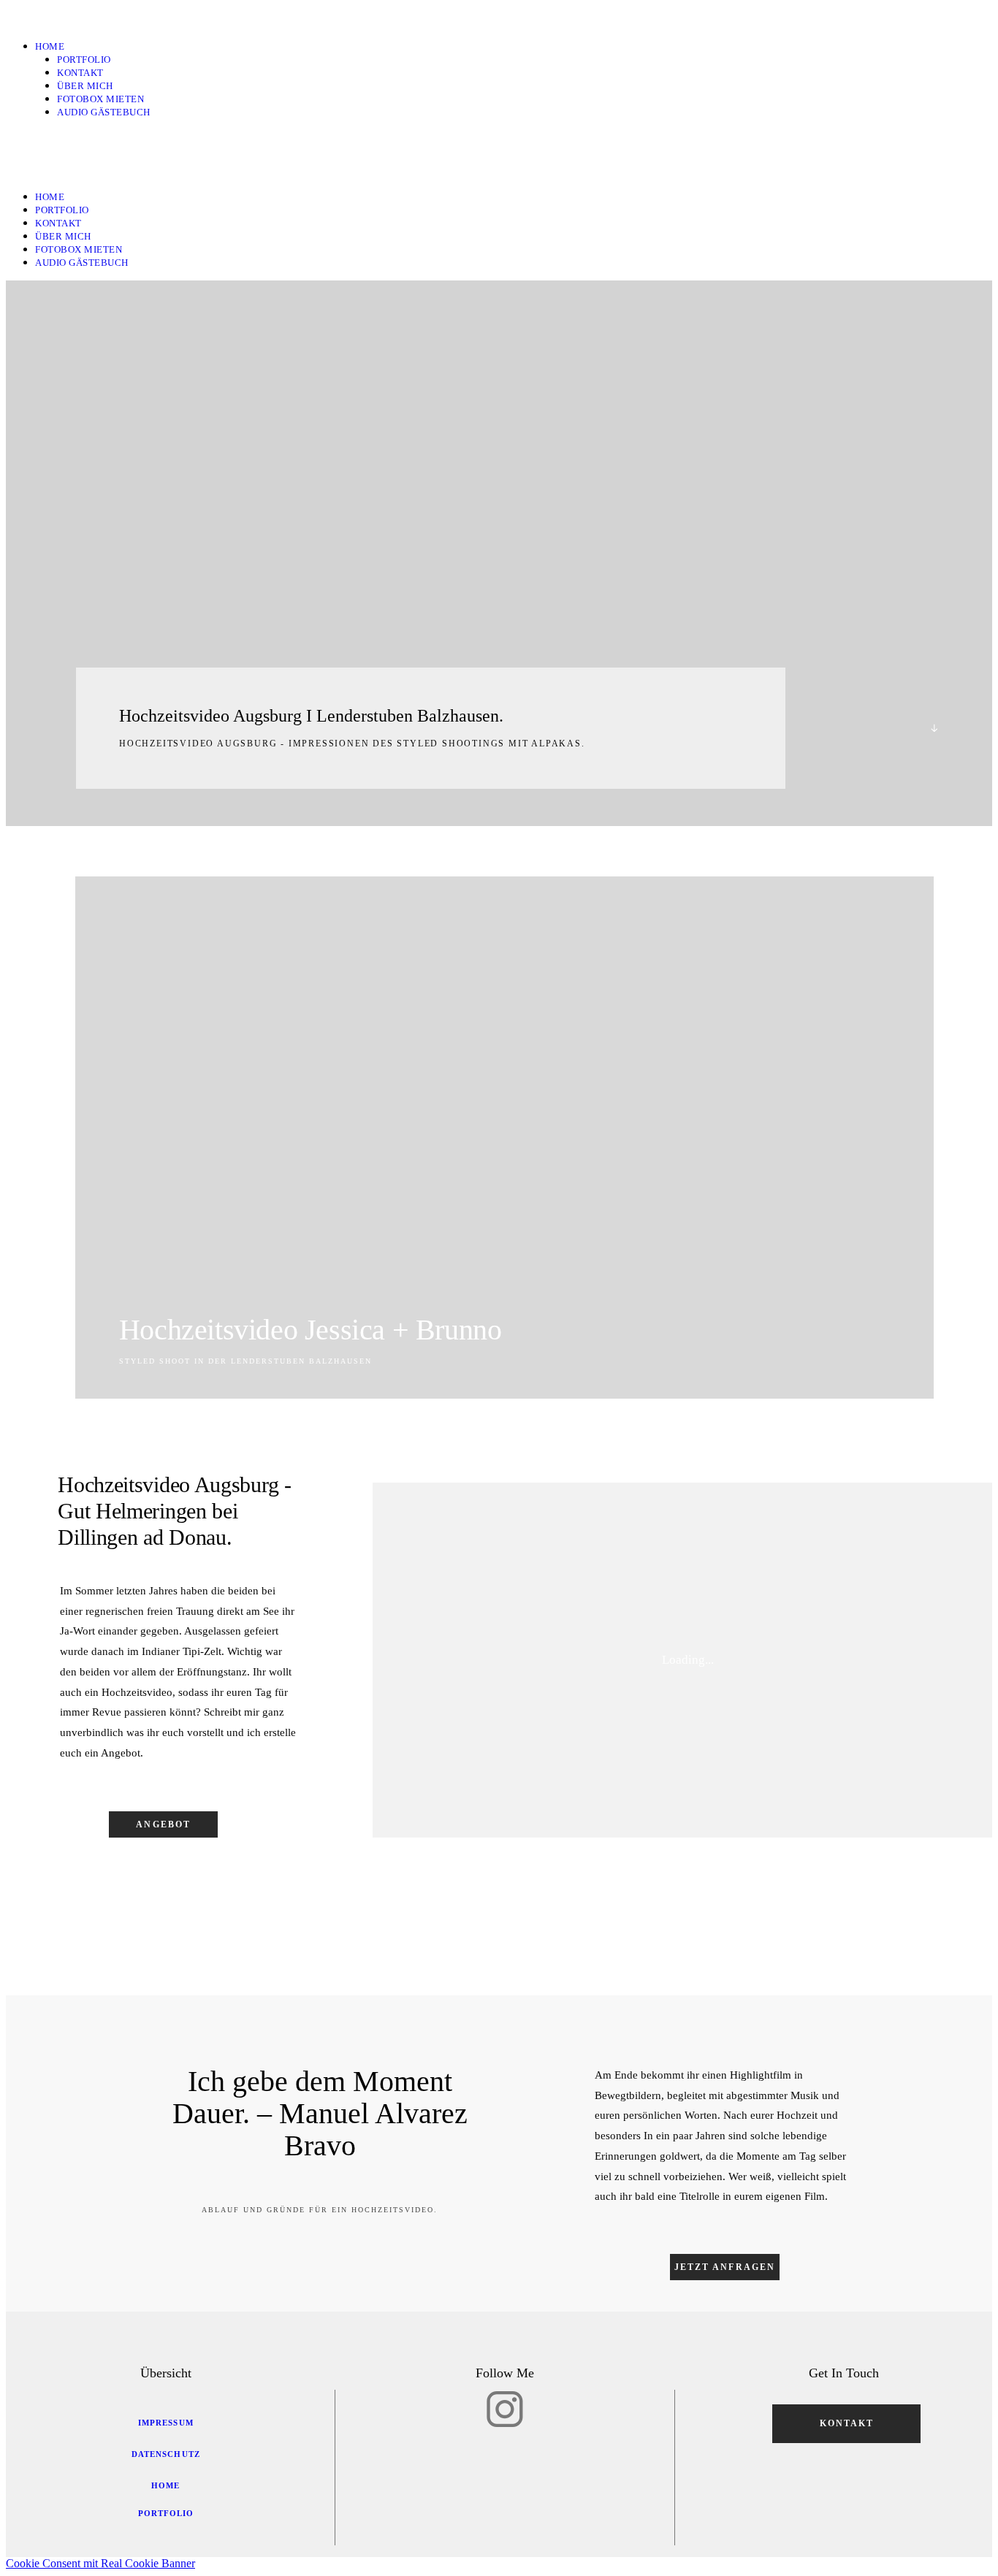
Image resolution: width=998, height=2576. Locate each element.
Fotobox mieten (100, 99)
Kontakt (80, 73)
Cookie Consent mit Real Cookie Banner (100, 2563)
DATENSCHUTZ (166, 2454)
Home (50, 46)
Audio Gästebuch (104, 112)
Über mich (85, 86)
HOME (165, 2485)
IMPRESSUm (166, 2423)
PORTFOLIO (84, 60)
